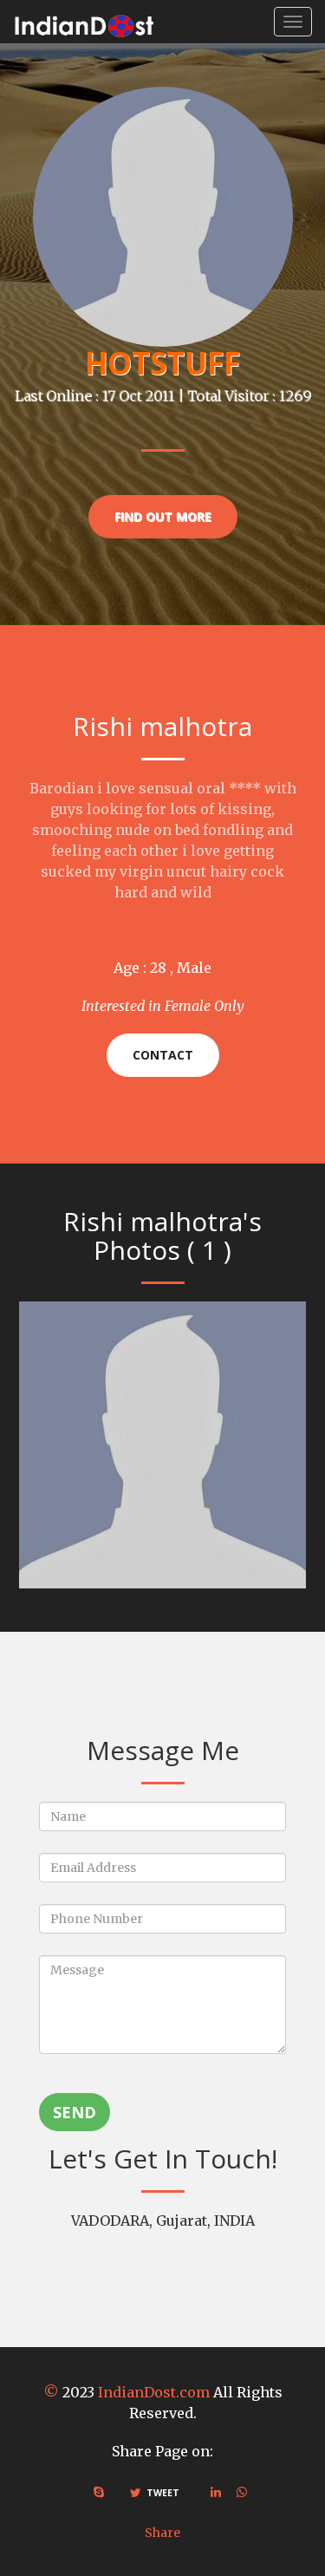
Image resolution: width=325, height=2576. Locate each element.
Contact (163, 1055)
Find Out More (163, 516)
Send (75, 2112)
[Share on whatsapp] (242, 2492)
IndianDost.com (154, 2392)
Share (162, 2533)
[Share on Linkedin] (216, 2492)
